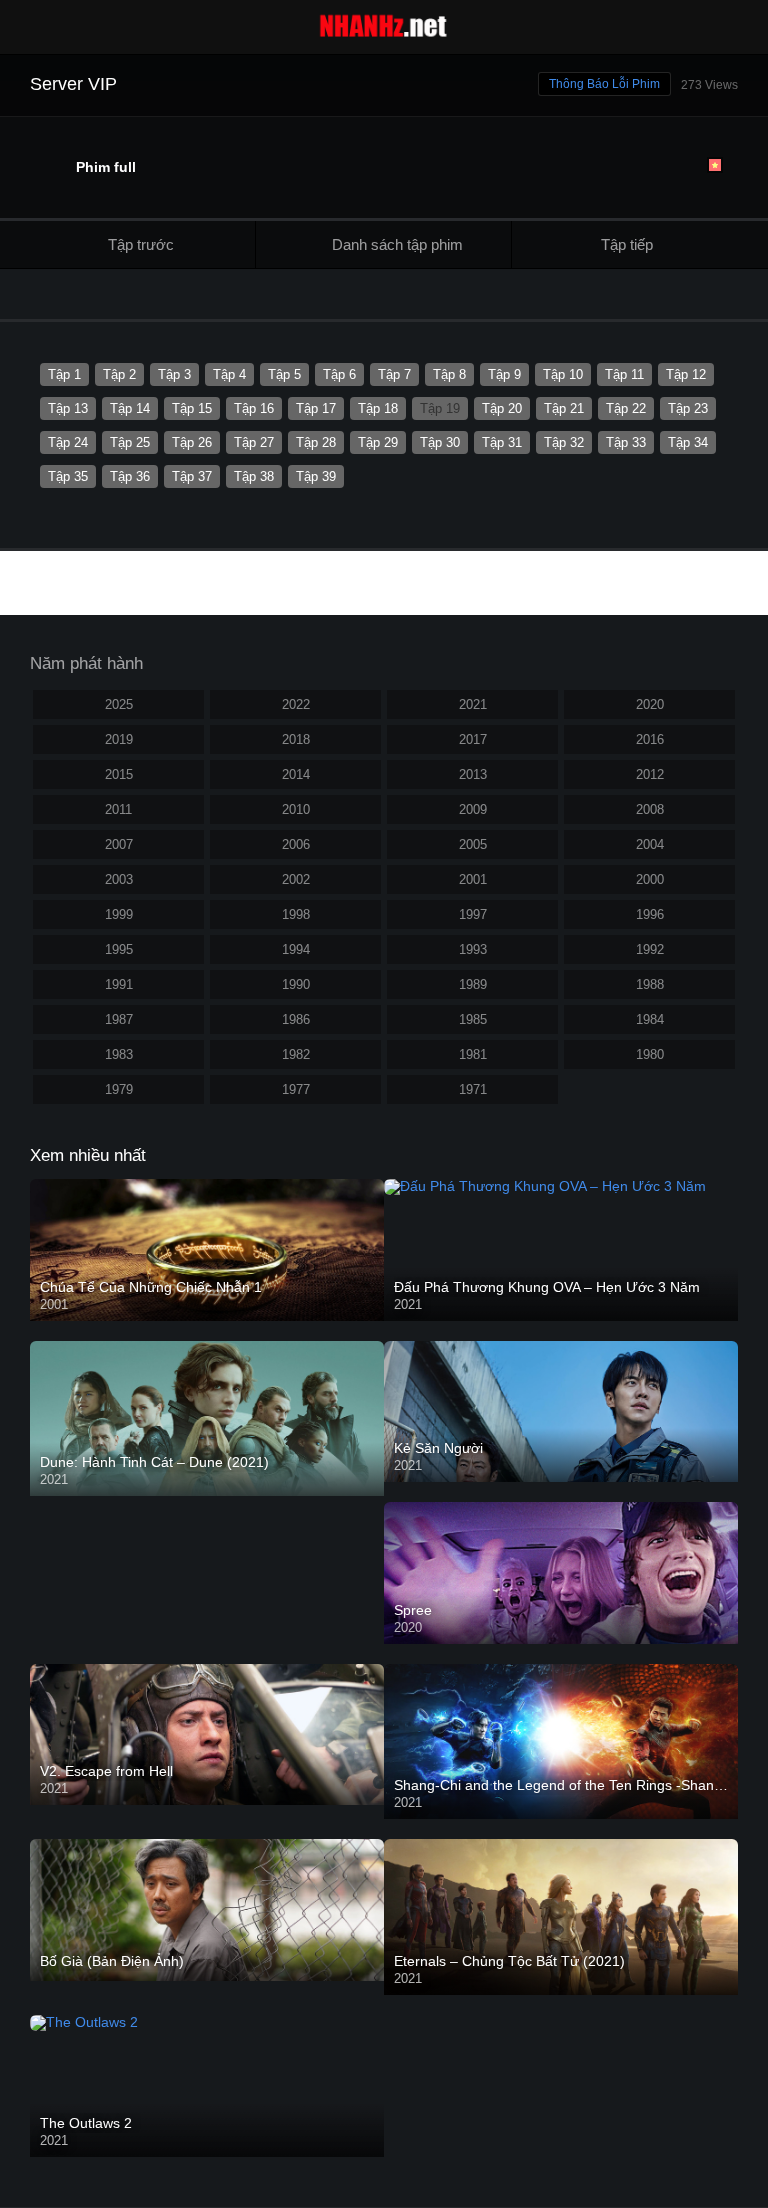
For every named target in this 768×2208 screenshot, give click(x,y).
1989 (473, 984)
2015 (119, 774)
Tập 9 (504, 374)
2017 (473, 739)
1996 (650, 914)
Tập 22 (626, 408)
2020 (650, 704)
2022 (296, 704)
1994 (296, 949)
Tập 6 (339, 374)
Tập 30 (440, 442)
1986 (296, 1019)
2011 (118, 809)
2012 (650, 774)
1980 (650, 1054)
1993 (473, 949)
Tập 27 (254, 442)
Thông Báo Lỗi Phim (604, 84)
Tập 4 (229, 374)
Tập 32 (564, 442)
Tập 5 (284, 374)
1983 (119, 1054)
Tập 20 (502, 408)
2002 (296, 879)
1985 (473, 1019)
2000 (650, 879)
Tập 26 (192, 442)
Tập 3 (174, 374)
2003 (119, 879)
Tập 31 (502, 442)
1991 (119, 984)
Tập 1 (64, 374)
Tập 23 (688, 408)
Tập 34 (688, 442)
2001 (473, 879)
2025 (119, 704)
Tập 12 (686, 374)
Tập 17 (316, 408)
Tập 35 (68, 476)
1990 (296, 984)
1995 (119, 949)
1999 (119, 914)
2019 (119, 739)
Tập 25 (130, 442)
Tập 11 (624, 374)
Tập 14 (130, 408)
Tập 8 (449, 374)
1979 (119, 1089)
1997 (473, 914)
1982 (296, 1054)
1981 (473, 1054)
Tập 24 (68, 442)
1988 (650, 984)
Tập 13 (68, 408)
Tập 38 (254, 476)
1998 (296, 914)
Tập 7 (394, 374)
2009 (473, 809)
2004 (650, 844)
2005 (473, 844)
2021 (473, 704)
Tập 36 (130, 476)
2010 (296, 809)
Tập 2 (119, 374)
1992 (650, 949)
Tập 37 (192, 476)
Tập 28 (316, 442)
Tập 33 (626, 442)
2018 (296, 739)
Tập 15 (192, 408)
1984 (650, 1019)
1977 (296, 1089)
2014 (296, 774)
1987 (119, 1019)
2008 (650, 809)
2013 (473, 774)
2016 (650, 739)
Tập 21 (564, 408)
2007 (119, 844)
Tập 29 (378, 442)
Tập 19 (440, 408)
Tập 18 (378, 408)
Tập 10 (563, 374)
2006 (296, 844)
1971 (473, 1089)
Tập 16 (254, 408)
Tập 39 (316, 476)
